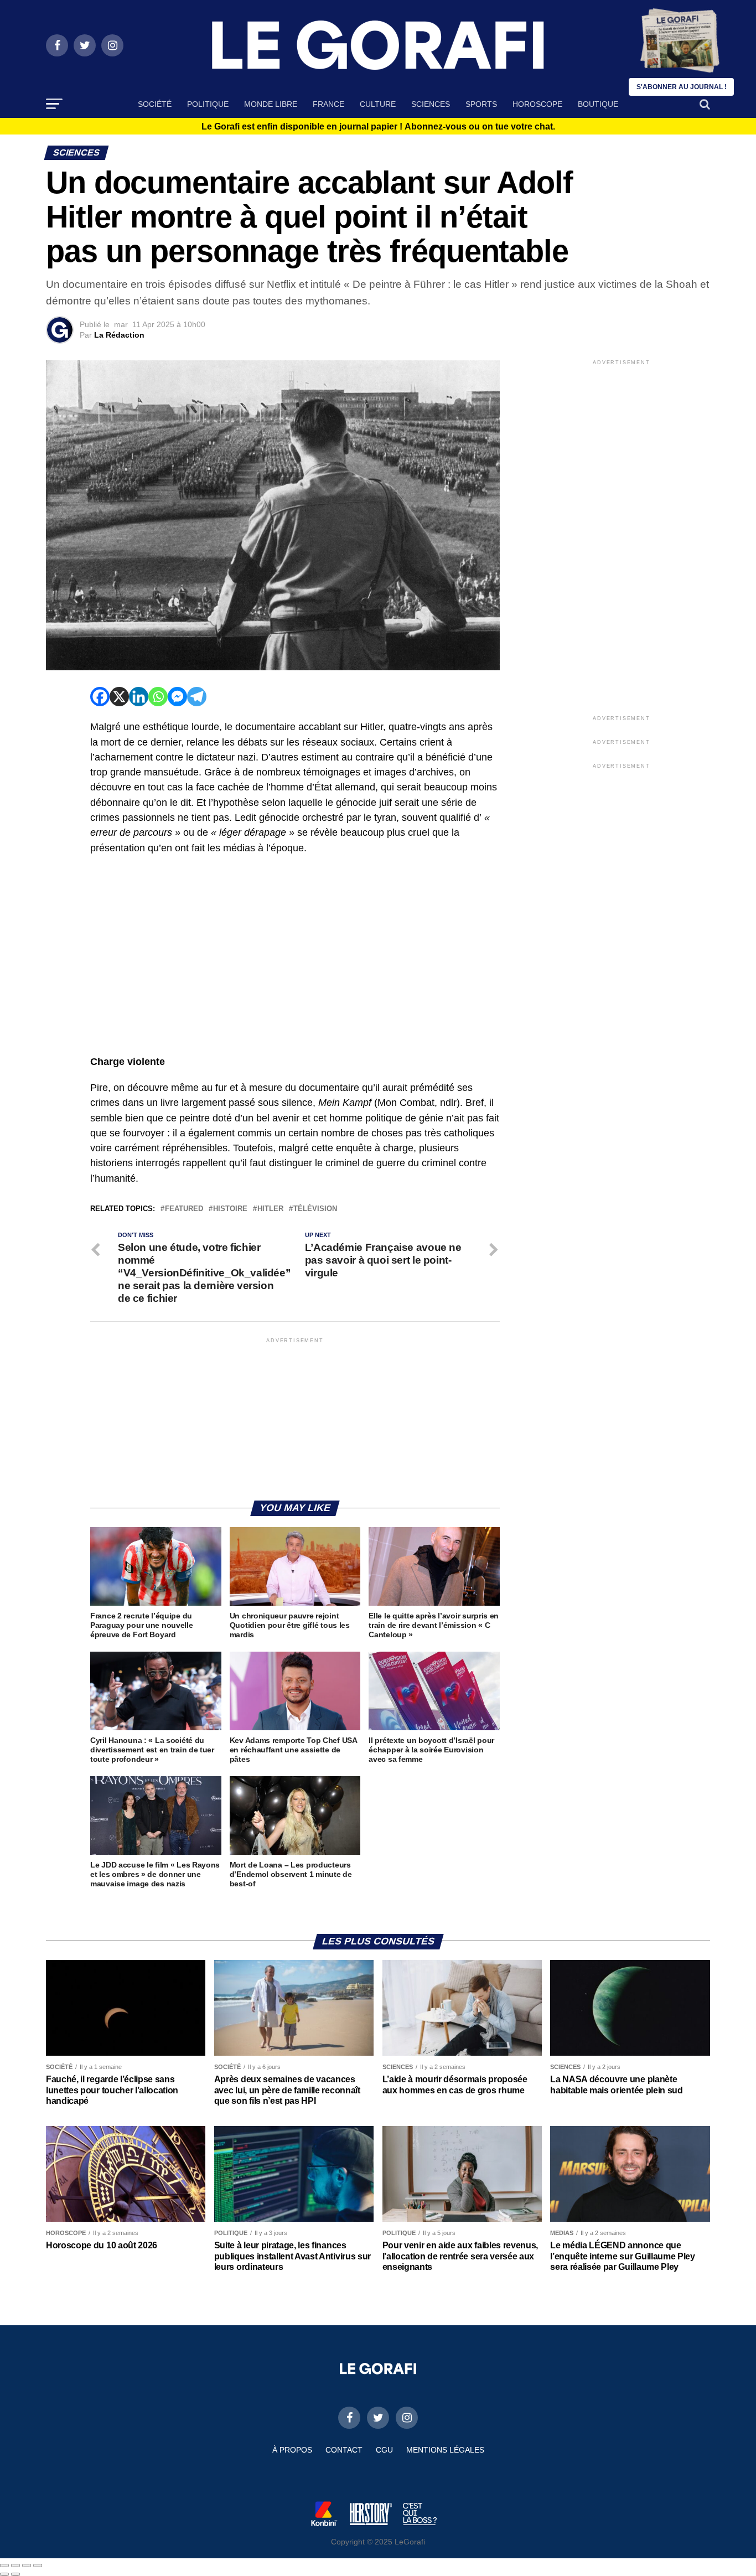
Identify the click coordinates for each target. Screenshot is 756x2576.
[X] (119, 697)
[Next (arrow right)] (15, 2574)
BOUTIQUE (598, 104)
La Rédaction (119, 335)
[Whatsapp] (158, 697)
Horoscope (537, 104)
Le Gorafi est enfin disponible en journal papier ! (378, 127)
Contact (344, 2450)
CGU (384, 2450)
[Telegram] (197, 697)
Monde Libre (271, 104)
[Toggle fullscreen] (27, 2565)
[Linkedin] (139, 697)
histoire (230, 1209)
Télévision (315, 1209)
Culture (378, 104)
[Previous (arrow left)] (4, 2574)
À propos (292, 2450)
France (328, 104)
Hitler (270, 1209)
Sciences (431, 104)
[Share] (15, 2565)
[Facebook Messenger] (177, 697)
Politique (208, 104)
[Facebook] (100, 697)
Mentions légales (445, 2450)
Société (155, 104)
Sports (481, 104)
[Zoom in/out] (38, 2565)
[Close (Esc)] (4, 2565)
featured (184, 1209)
